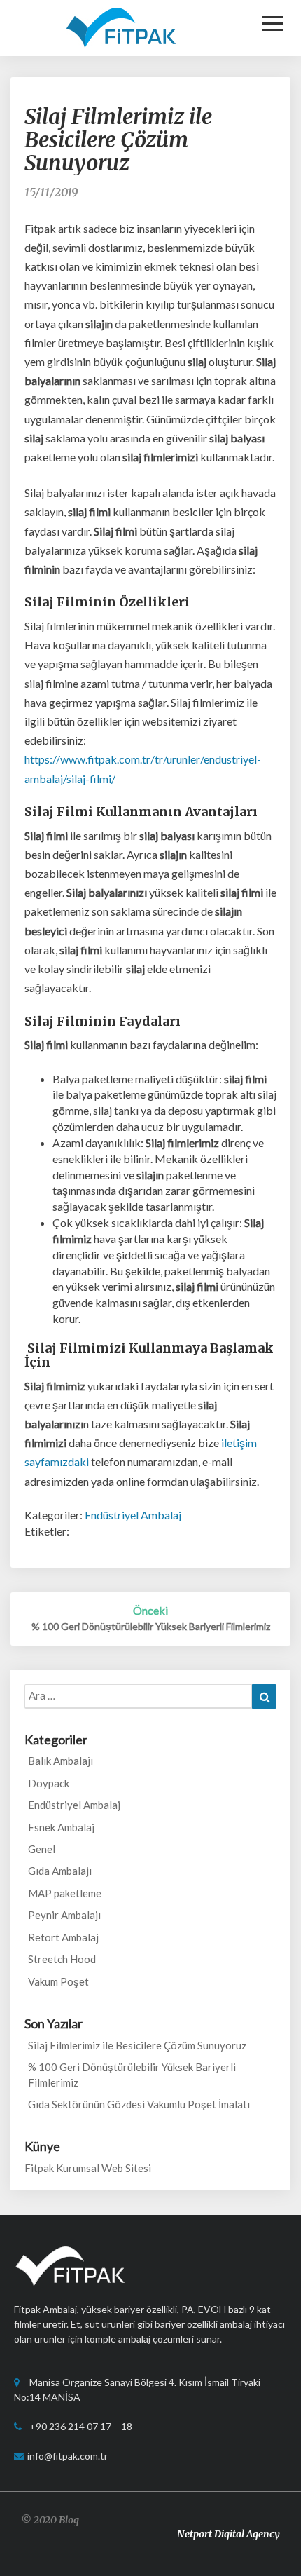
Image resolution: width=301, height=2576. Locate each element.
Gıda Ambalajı (60, 1871)
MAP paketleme (65, 1893)
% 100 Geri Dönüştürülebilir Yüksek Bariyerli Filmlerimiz (132, 2074)
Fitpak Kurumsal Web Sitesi (88, 2168)
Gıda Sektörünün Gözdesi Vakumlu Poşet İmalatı (139, 2104)
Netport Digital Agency (229, 2534)
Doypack (49, 1783)
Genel (42, 1849)
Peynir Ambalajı (64, 1915)
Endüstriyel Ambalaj (133, 1515)
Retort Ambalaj (63, 1937)
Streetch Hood (62, 1959)
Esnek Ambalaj (61, 1827)
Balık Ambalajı (61, 1761)
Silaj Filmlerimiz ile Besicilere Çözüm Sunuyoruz (137, 2045)
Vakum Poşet (58, 1981)
